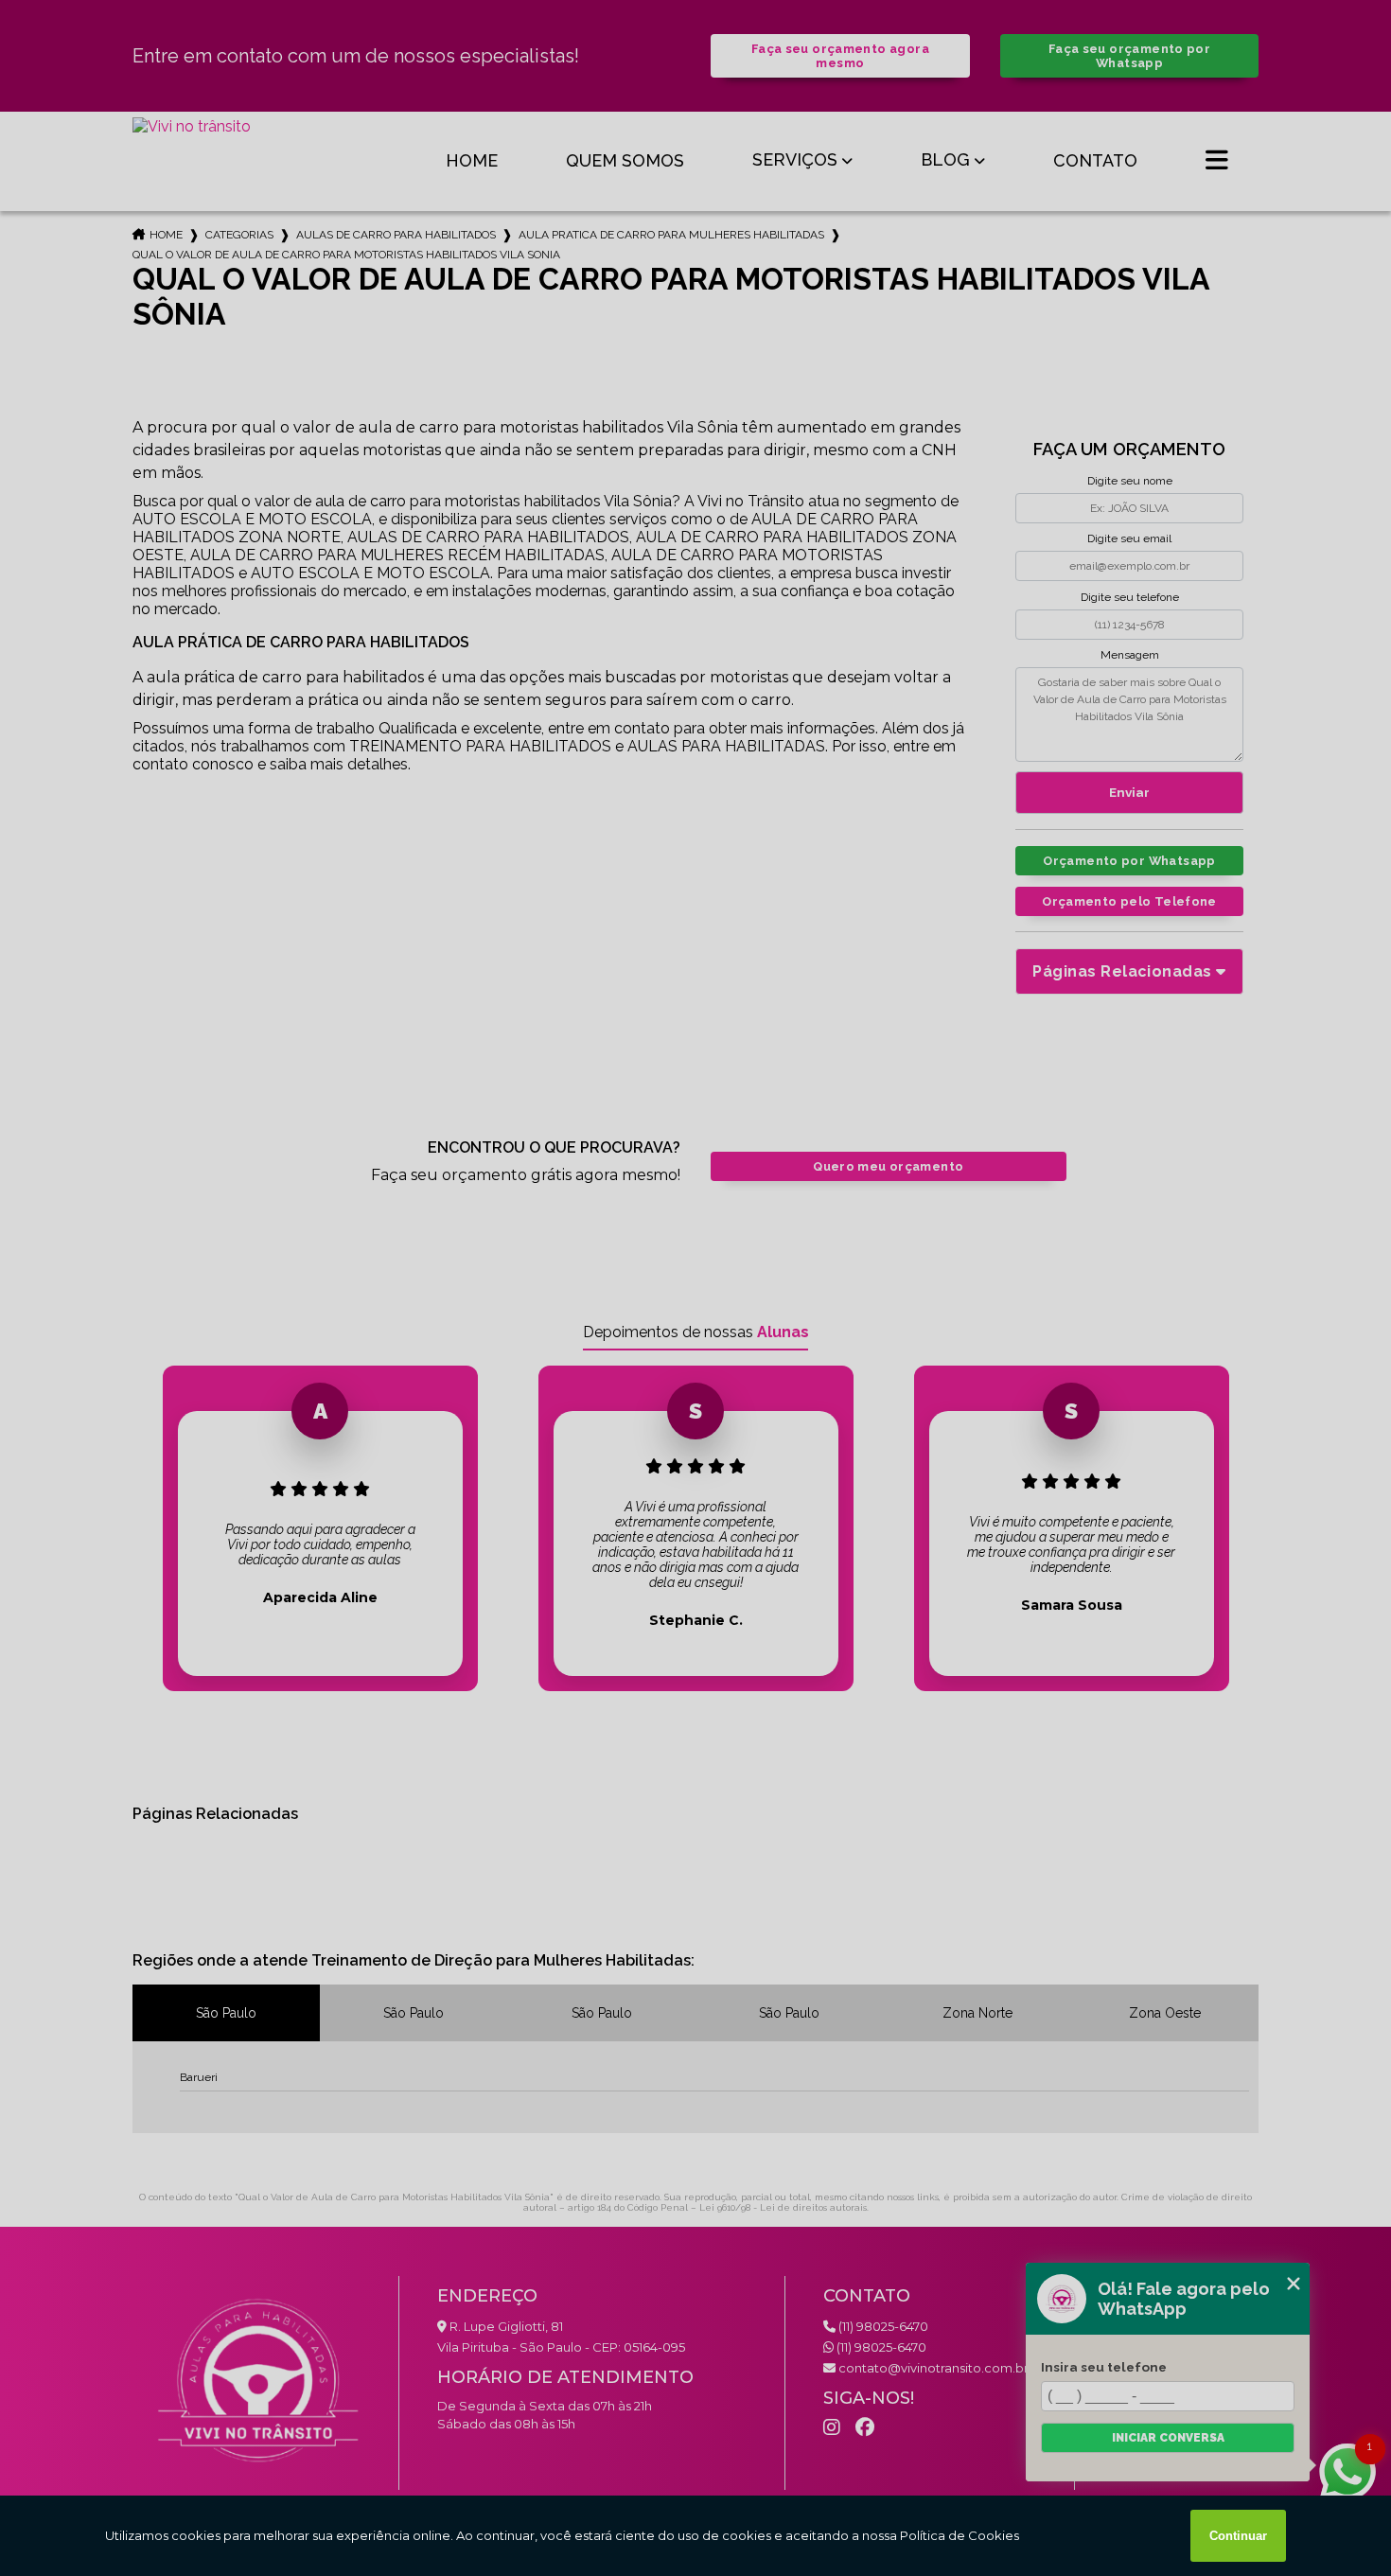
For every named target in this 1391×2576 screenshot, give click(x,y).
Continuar (1238, 2536)
